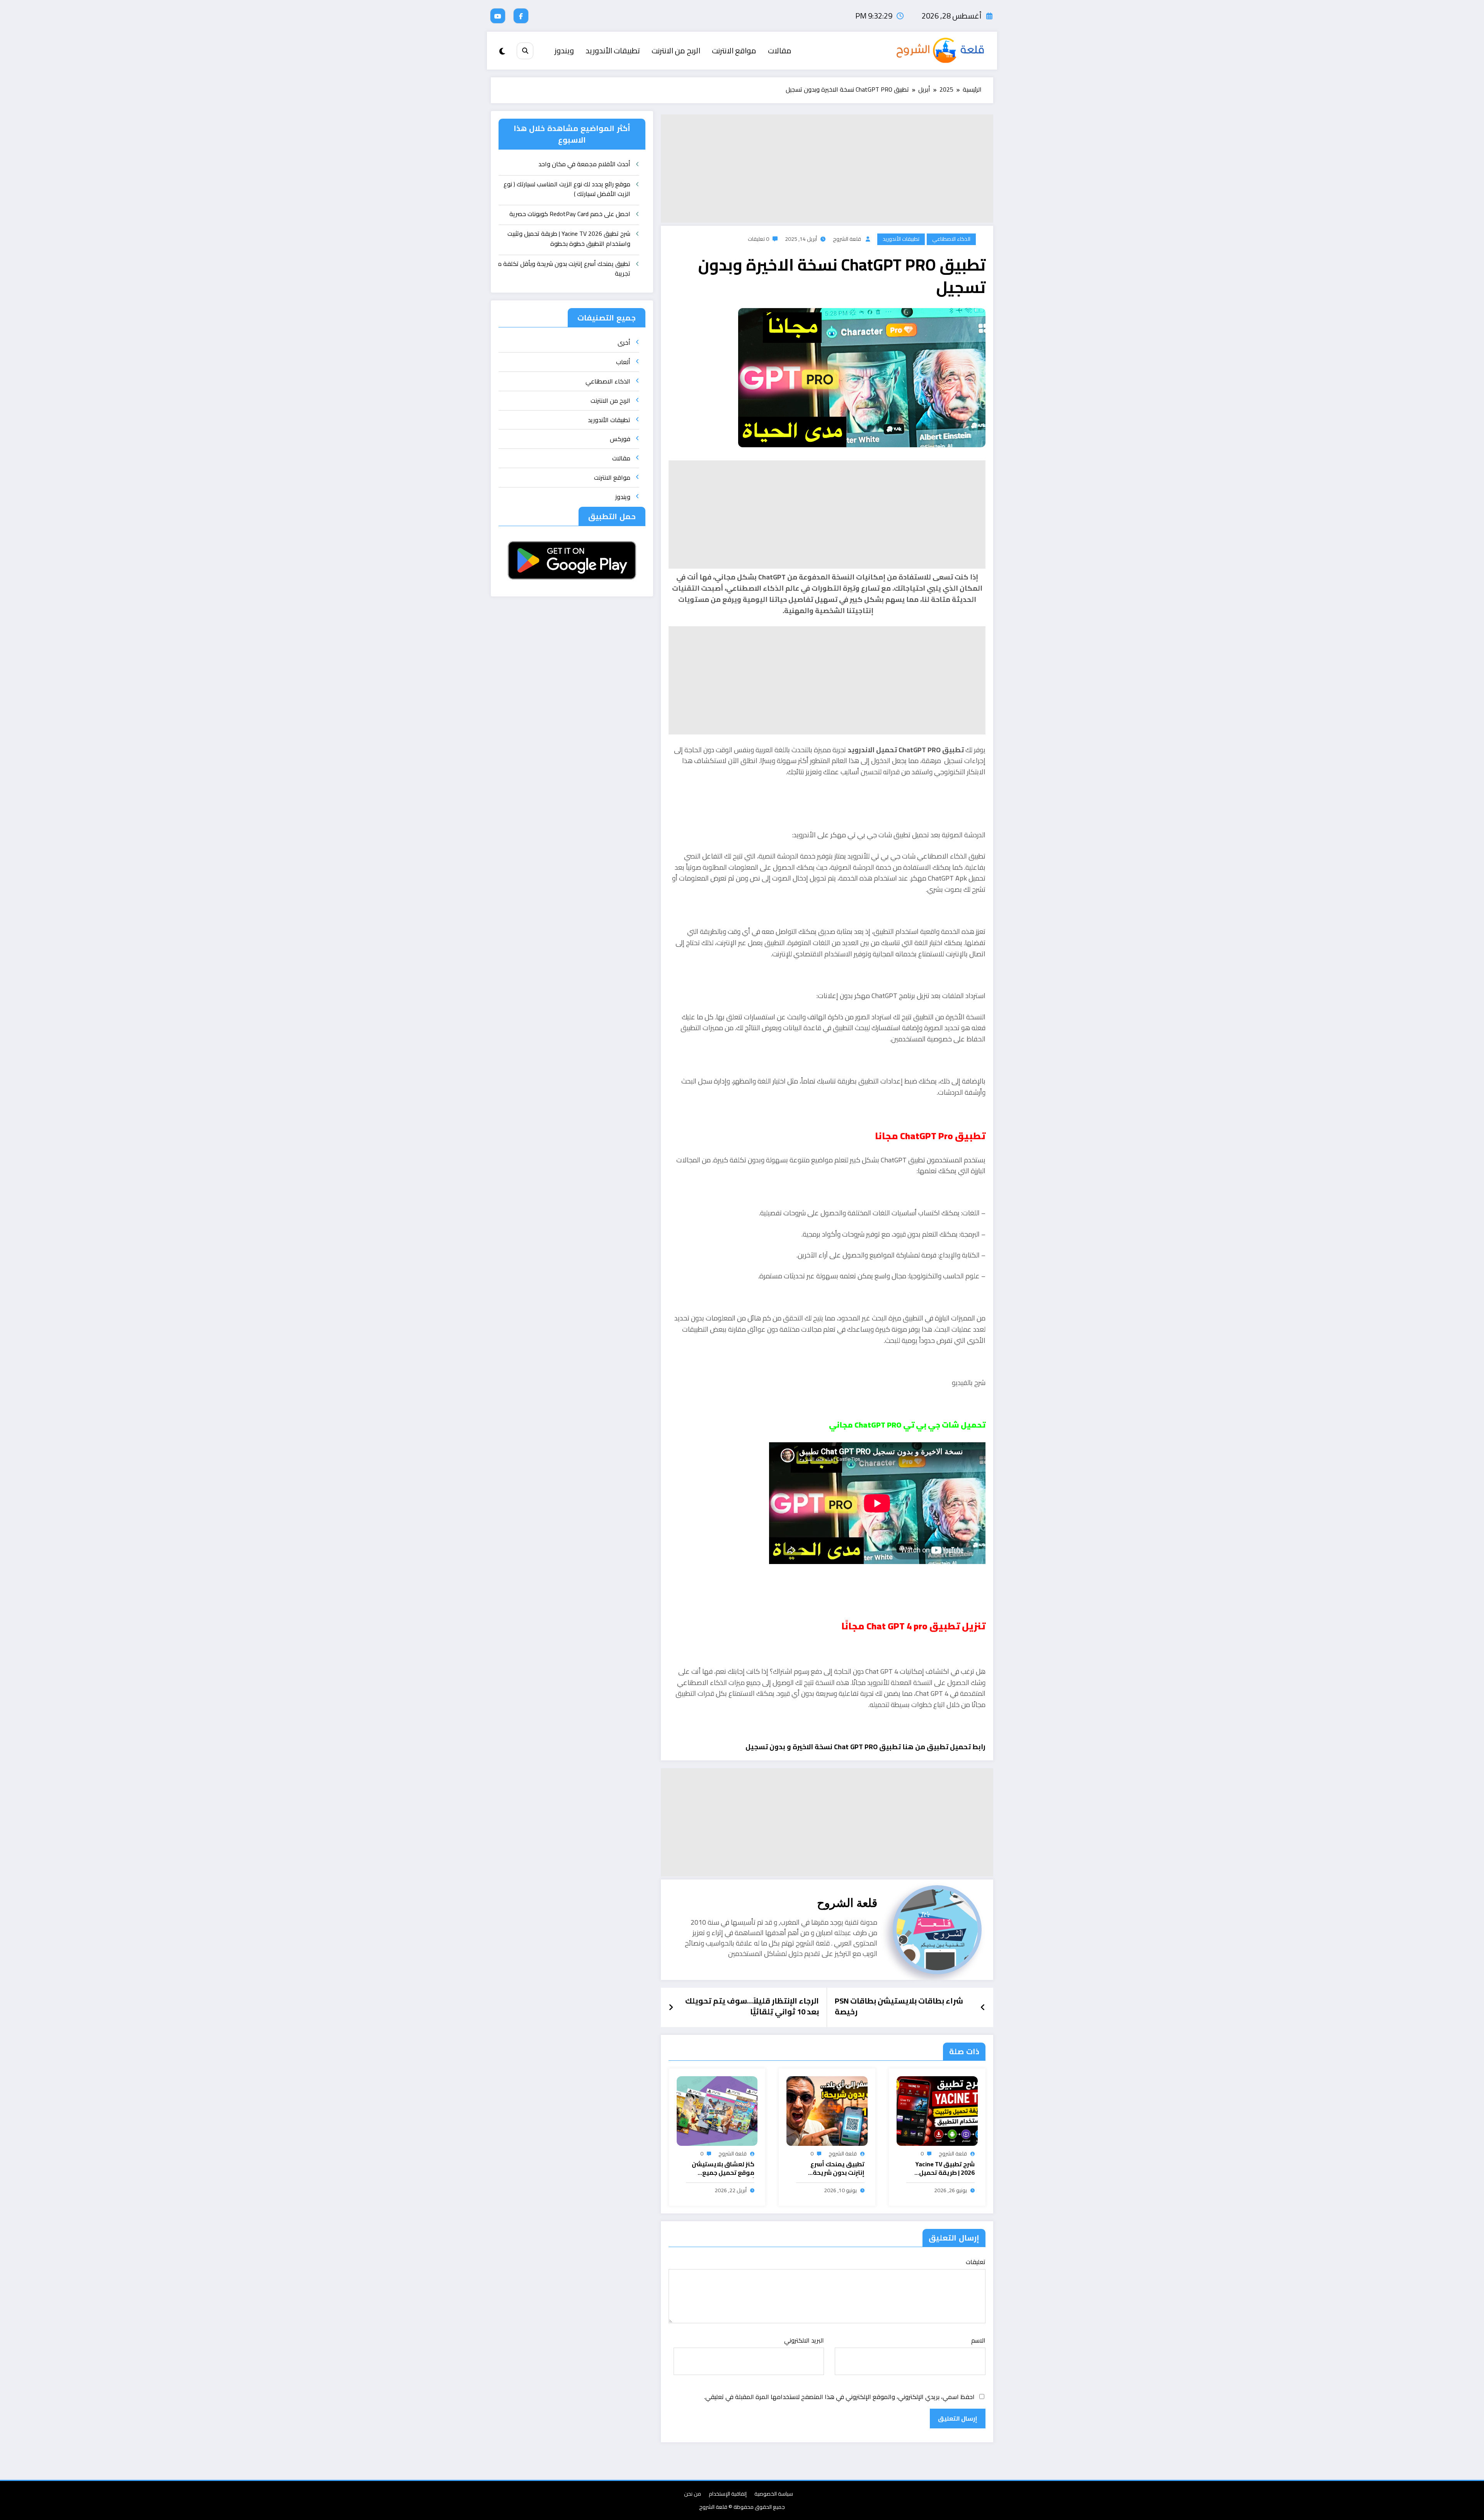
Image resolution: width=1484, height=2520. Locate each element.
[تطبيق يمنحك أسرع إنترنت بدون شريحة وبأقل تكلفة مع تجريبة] (827, 2110)
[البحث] (525, 51)
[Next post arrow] (671, 2007)
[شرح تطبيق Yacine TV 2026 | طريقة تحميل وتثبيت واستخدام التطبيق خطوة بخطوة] (937, 2110)
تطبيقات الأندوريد (613, 50)
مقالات (780, 50)
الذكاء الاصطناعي (951, 239)
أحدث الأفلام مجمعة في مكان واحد (584, 164)
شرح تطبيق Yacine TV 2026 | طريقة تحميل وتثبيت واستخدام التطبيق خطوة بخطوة (944, 2169)
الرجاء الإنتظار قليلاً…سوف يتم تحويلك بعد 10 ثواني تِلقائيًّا (752, 2007)
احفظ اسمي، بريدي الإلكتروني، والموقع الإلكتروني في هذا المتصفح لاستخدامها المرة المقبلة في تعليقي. (839, 2397)
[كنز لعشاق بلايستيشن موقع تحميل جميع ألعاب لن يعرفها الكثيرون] (717, 2110)
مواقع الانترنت (734, 50)
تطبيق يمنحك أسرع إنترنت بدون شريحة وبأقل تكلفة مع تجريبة (832, 2169)
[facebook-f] (521, 16)
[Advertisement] (827, 169)
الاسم (978, 2340)
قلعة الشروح (847, 239)
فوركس (620, 439)
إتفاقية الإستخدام (728, 2494)
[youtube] (498, 16)
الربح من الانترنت (676, 50)
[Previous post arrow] (983, 2007)
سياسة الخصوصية (774, 2494)
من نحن (693, 2494)
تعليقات (976, 2262)
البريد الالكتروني (804, 2340)
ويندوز (564, 50)
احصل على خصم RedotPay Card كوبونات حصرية (570, 214)
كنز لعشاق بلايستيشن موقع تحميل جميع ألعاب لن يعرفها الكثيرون (723, 2169)
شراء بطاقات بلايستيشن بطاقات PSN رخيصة (899, 2007)
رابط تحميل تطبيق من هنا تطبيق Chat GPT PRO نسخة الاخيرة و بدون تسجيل (865, 1747)
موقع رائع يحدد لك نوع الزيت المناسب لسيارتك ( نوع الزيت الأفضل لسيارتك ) (567, 190)
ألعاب (623, 362)
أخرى (624, 342)
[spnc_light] (502, 51)
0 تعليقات (758, 239)
